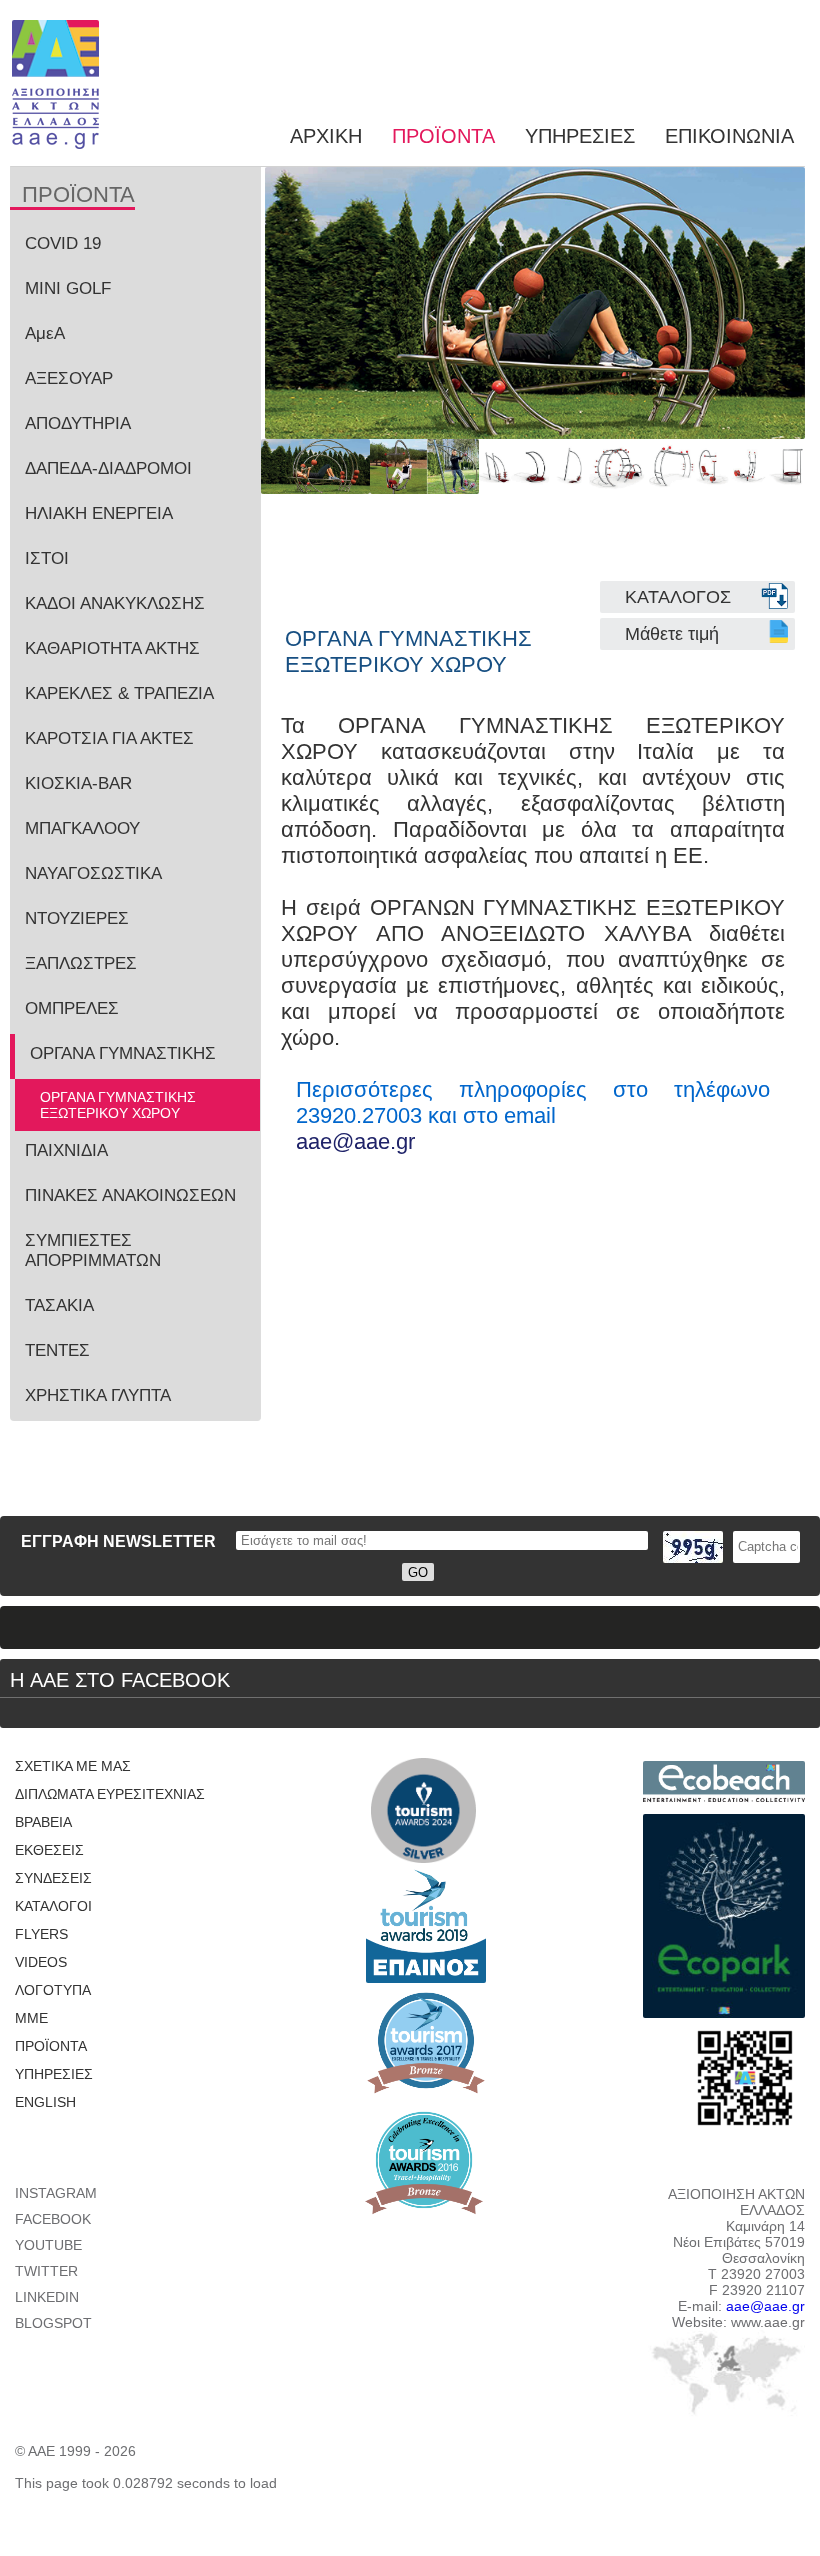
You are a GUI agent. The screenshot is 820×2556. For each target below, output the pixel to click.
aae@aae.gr (355, 1141)
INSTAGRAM (56, 2193)
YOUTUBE (48, 2245)
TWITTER (46, 2271)
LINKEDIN (47, 2297)
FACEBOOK (53, 2219)
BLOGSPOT (53, 2323)
